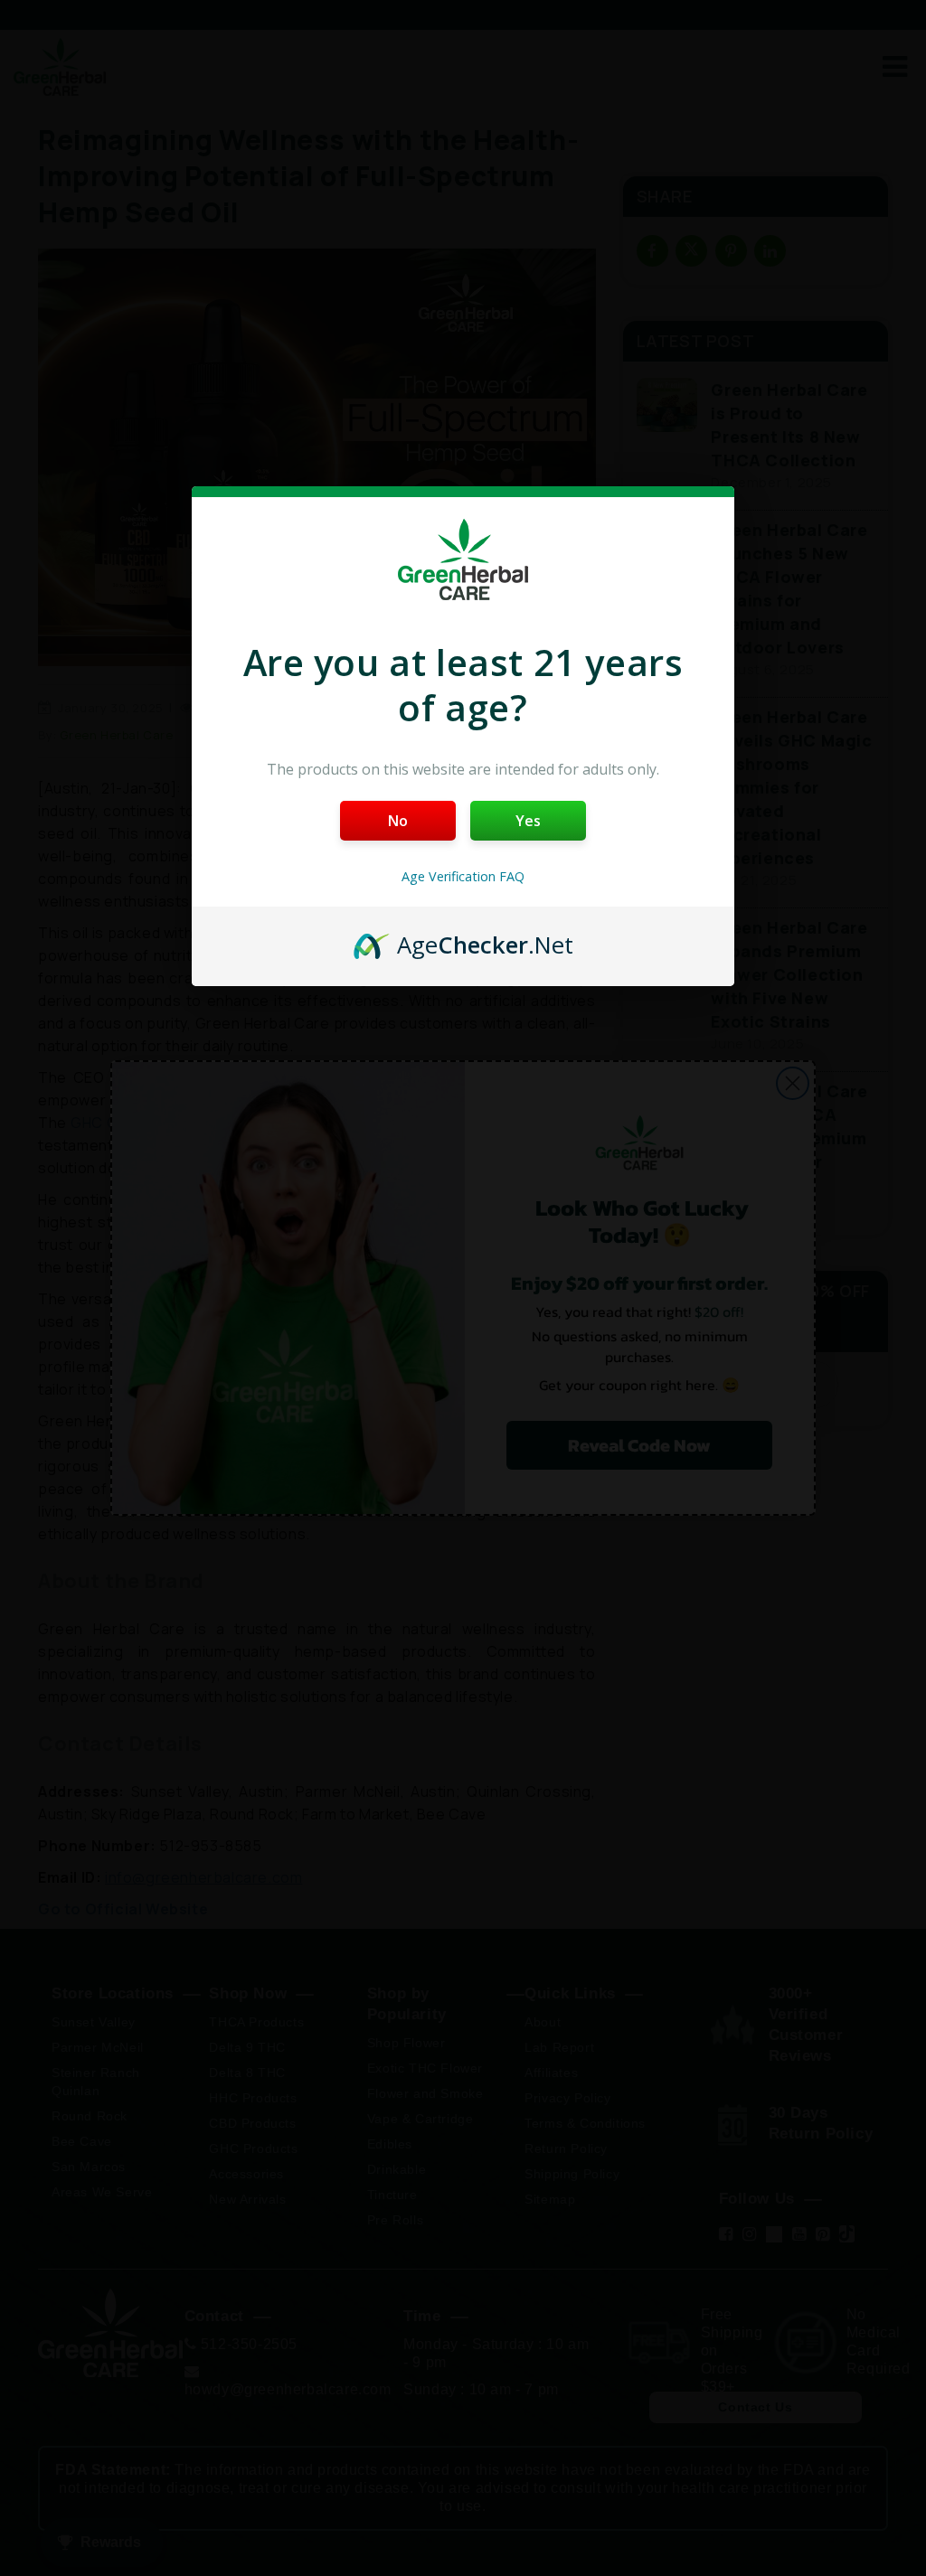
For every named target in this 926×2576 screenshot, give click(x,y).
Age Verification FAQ (463, 876)
